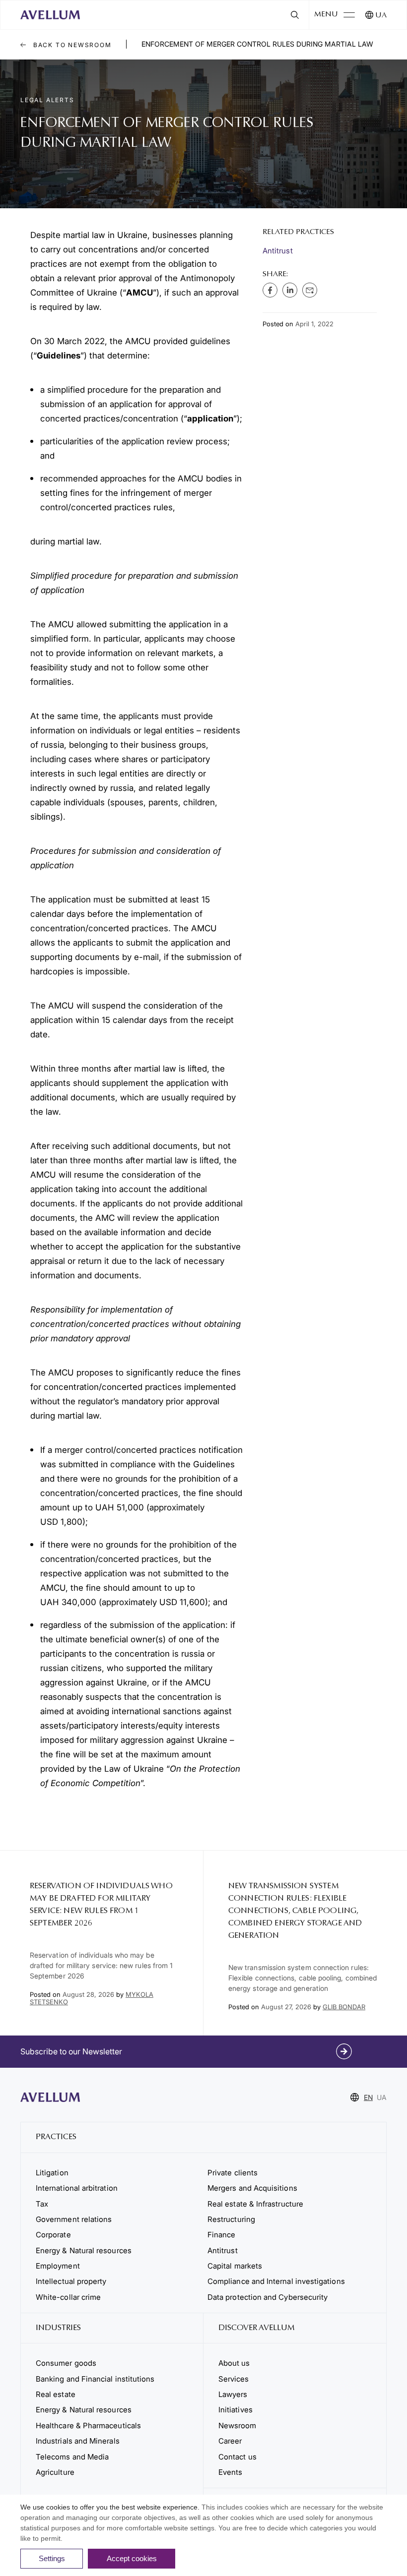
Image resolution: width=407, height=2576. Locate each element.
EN (368, 2097)
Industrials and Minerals (78, 2441)
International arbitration (77, 2188)
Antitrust (278, 251)
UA (381, 16)
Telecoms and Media (72, 2457)
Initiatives (236, 2410)
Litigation (52, 2173)
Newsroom (237, 2426)
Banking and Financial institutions (95, 2379)
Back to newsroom (71, 45)
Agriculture (55, 2472)
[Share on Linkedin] (290, 290)
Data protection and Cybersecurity (268, 2297)
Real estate (56, 2394)
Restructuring (231, 2219)
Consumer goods (66, 2363)
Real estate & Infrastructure (255, 2204)
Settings (52, 2558)
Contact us (237, 2457)
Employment (58, 2266)
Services (234, 2379)
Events (230, 2472)
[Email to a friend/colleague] (310, 290)
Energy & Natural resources (84, 2250)
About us (234, 2363)
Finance (222, 2235)
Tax (42, 2204)
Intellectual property (71, 2281)
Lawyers (233, 2394)
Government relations (74, 2219)
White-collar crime (68, 2297)
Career (230, 2441)
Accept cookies (132, 2558)
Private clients (233, 2173)
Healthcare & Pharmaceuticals (88, 2426)
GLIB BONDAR (344, 2007)
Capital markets (235, 2266)
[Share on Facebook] (270, 290)
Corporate (53, 2235)
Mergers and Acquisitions (252, 2188)
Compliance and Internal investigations (276, 2281)
